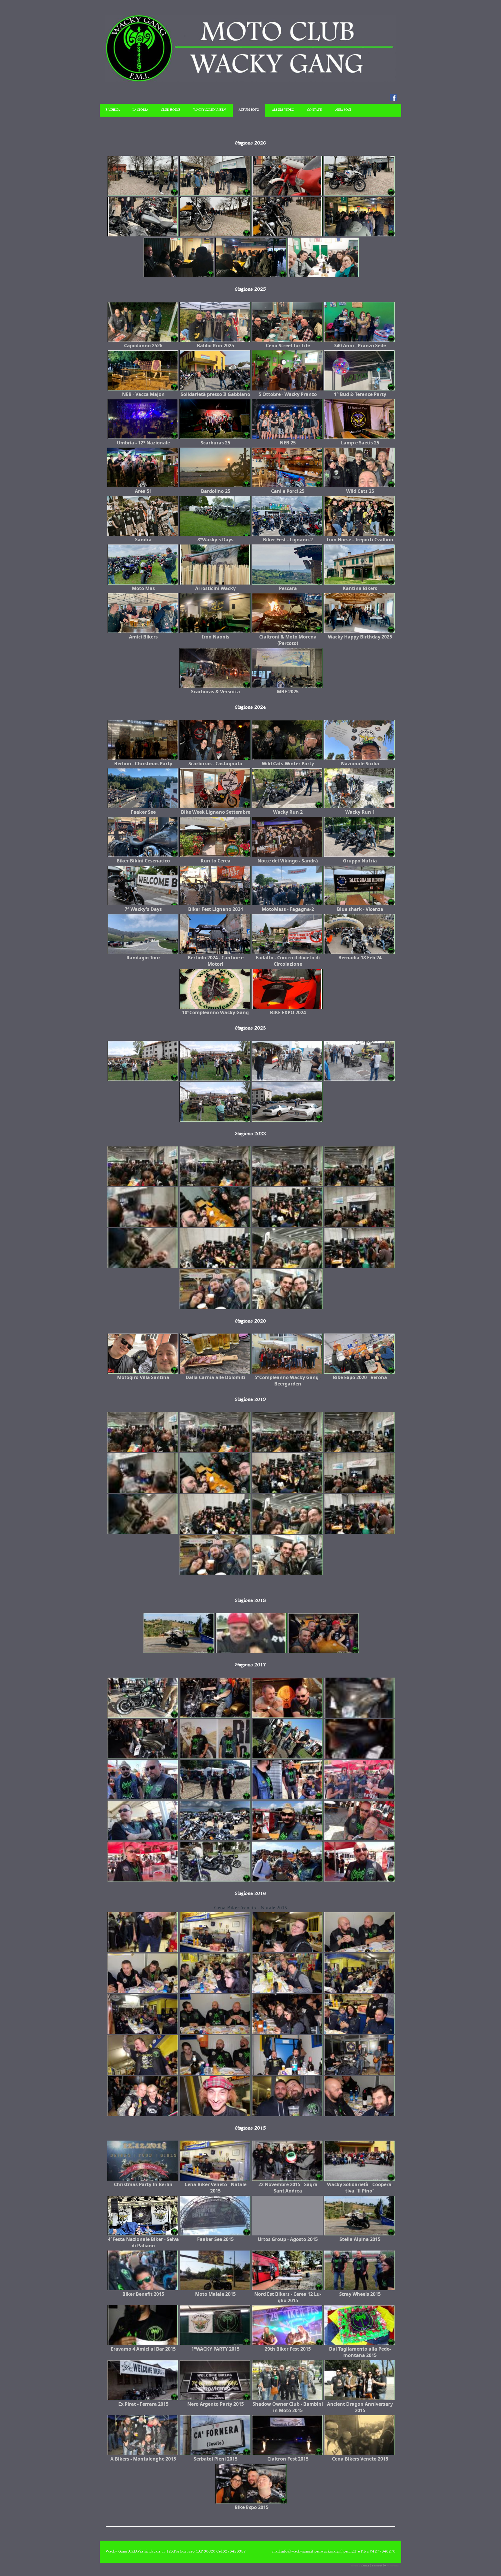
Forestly (355, 2566)
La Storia (140, 110)
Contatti (315, 110)
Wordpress (393, 2566)
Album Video (283, 110)
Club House (171, 110)
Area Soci (343, 110)
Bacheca (113, 110)
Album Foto (249, 110)
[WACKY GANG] (251, 81)
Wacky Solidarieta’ (209, 110)
